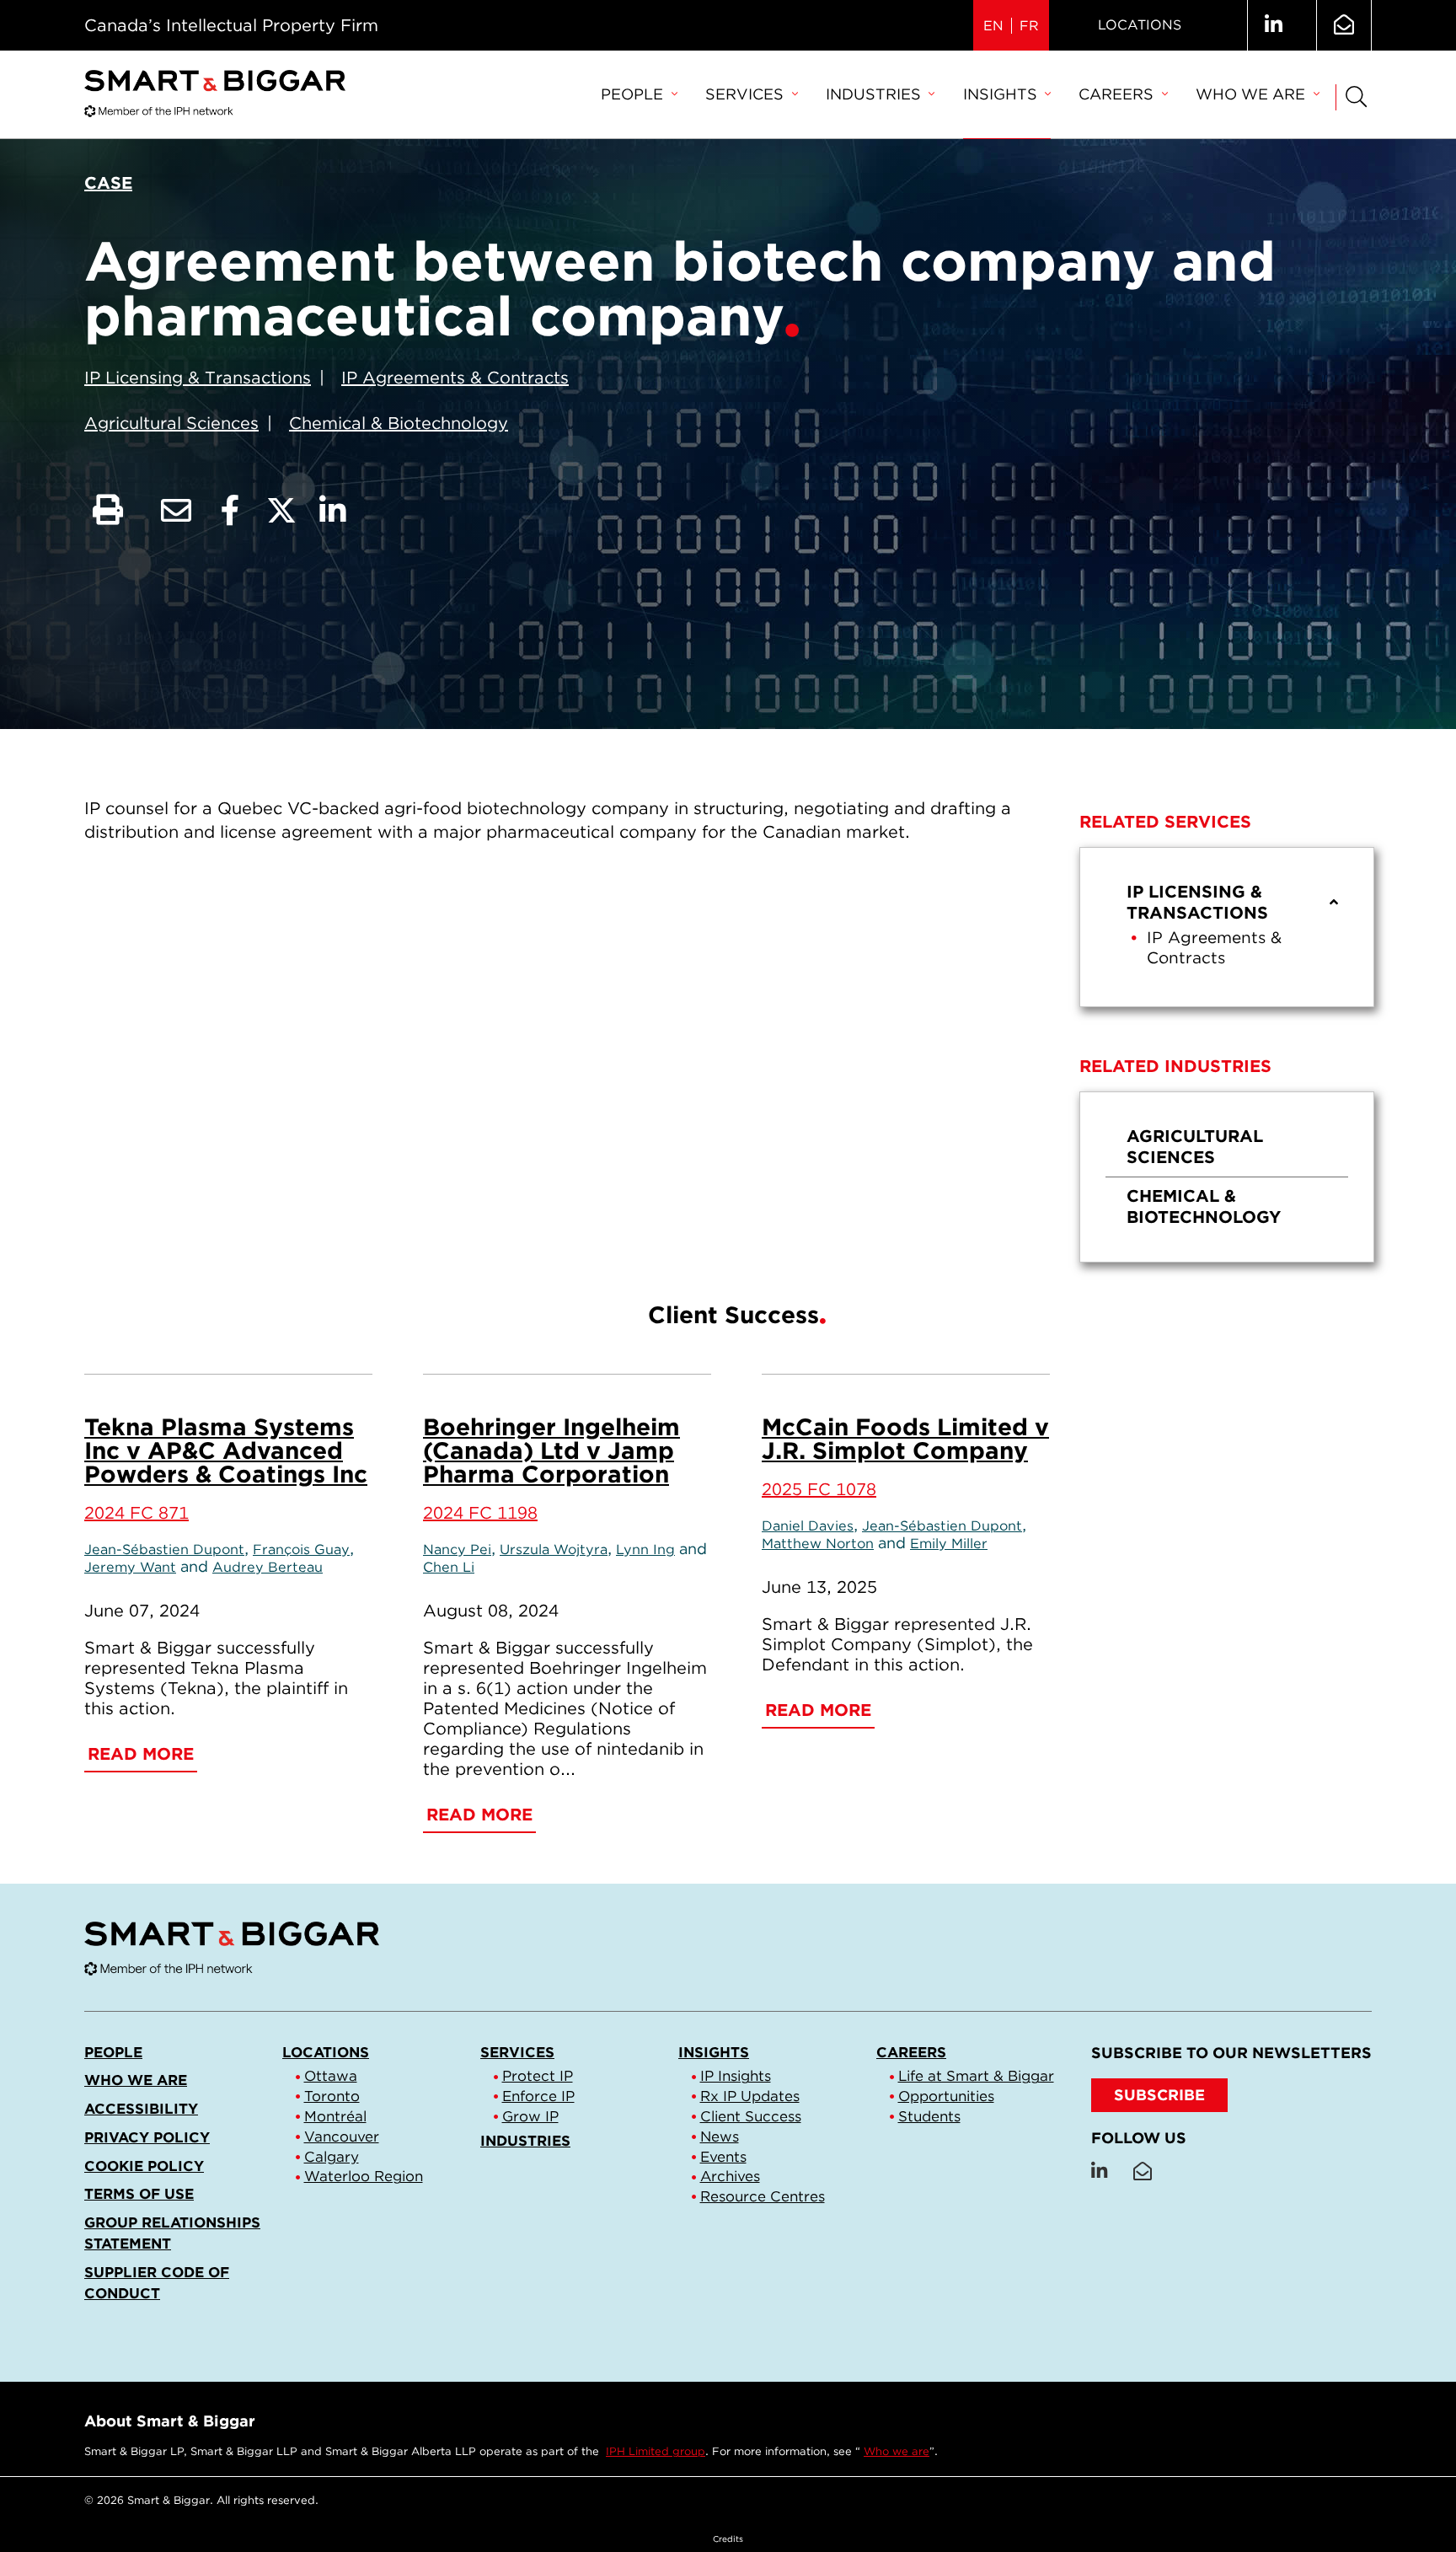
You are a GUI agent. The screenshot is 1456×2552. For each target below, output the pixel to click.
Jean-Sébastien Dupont (164, 1549)
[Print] (108, 511)
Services (744, 94)
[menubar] (960, 95)
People (632, 94)
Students (929, 2116)
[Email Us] (1344, 25)
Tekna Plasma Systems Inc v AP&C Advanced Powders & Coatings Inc (226, 1450)
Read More (141, 1754)
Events (723, 2157)
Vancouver (342, 2136)
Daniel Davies (808, 1525)
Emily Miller (949, 1543)
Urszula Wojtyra (554, 1549)
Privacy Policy (147, 2137)
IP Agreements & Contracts (455, 378)
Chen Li (449, 1567)
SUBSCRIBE (1159, 2095)
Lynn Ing (645, 1549)
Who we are (1250, 94)
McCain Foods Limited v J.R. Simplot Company (905, 1439)
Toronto (332, 2096)
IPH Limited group (656, 2451)
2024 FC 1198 (480, 1513)
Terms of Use (139, 2194)
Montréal (335, 2116)
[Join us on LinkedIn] (1274, 25)
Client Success (751, 2116)
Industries (873, 94)
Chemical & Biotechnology (399, 423)
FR (1029, 26)
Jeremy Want (130, 1567)
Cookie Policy (144, 2166)
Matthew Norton (818, 1543)
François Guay (301, 1549)
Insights (1000, 94)
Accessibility (141, 2109)
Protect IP (538, 2076)
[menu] (1227, 927)
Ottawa (331, 2076)
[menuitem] (639, 95)
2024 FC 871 (136, 1513)
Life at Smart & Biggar (976, 2076)
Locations (1140, 25)
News (720, 2136)
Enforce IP (538, 2096)
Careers (1116, 94)
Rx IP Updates (750, 2096)
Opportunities (946, 2096)
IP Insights (736, 2076)
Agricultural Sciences (171, 423)
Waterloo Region (364, 2176)
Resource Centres (763, 2196)
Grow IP (530, 2116)
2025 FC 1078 (819, 1489)
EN (993, 26)
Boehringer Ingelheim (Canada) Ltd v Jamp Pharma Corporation (551, 1450)
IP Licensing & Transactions (198, 378)
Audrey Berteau (268, 1567)
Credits (728, 2539)
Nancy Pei (457, 1549)
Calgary (332, 2157)
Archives (730, 2176)
